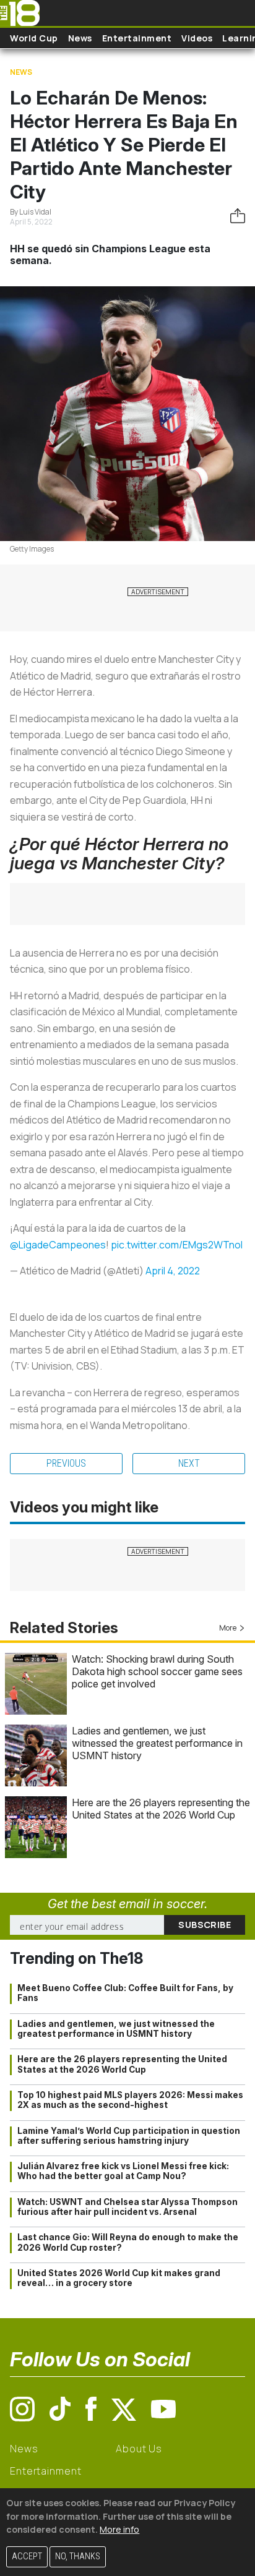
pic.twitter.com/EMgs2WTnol (177, 1245)
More (228, 1628)
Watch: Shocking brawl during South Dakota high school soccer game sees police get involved (157, 1671)
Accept (27, 2557)
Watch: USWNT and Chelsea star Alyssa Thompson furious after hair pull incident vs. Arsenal (127, 2207)
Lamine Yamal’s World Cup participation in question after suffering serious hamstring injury (129, 2136)
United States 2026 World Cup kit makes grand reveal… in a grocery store (119, 2278)
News (80, 38)
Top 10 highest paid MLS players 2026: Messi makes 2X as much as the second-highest (130, 2100)
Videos (197, 38)
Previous (66, 1463)
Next (189, 1463)
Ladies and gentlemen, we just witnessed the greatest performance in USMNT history (157, 1743)
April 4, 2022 (173, 1271)
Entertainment (137, 38)
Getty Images (32, 549)
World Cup (34, 38)
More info (119, 2529)
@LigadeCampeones (58, 1245)
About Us (139, 2449)
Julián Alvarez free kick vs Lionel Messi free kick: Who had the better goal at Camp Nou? (123, 2171)
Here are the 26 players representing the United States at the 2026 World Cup (161, 1809)
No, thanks (78, 2557)
